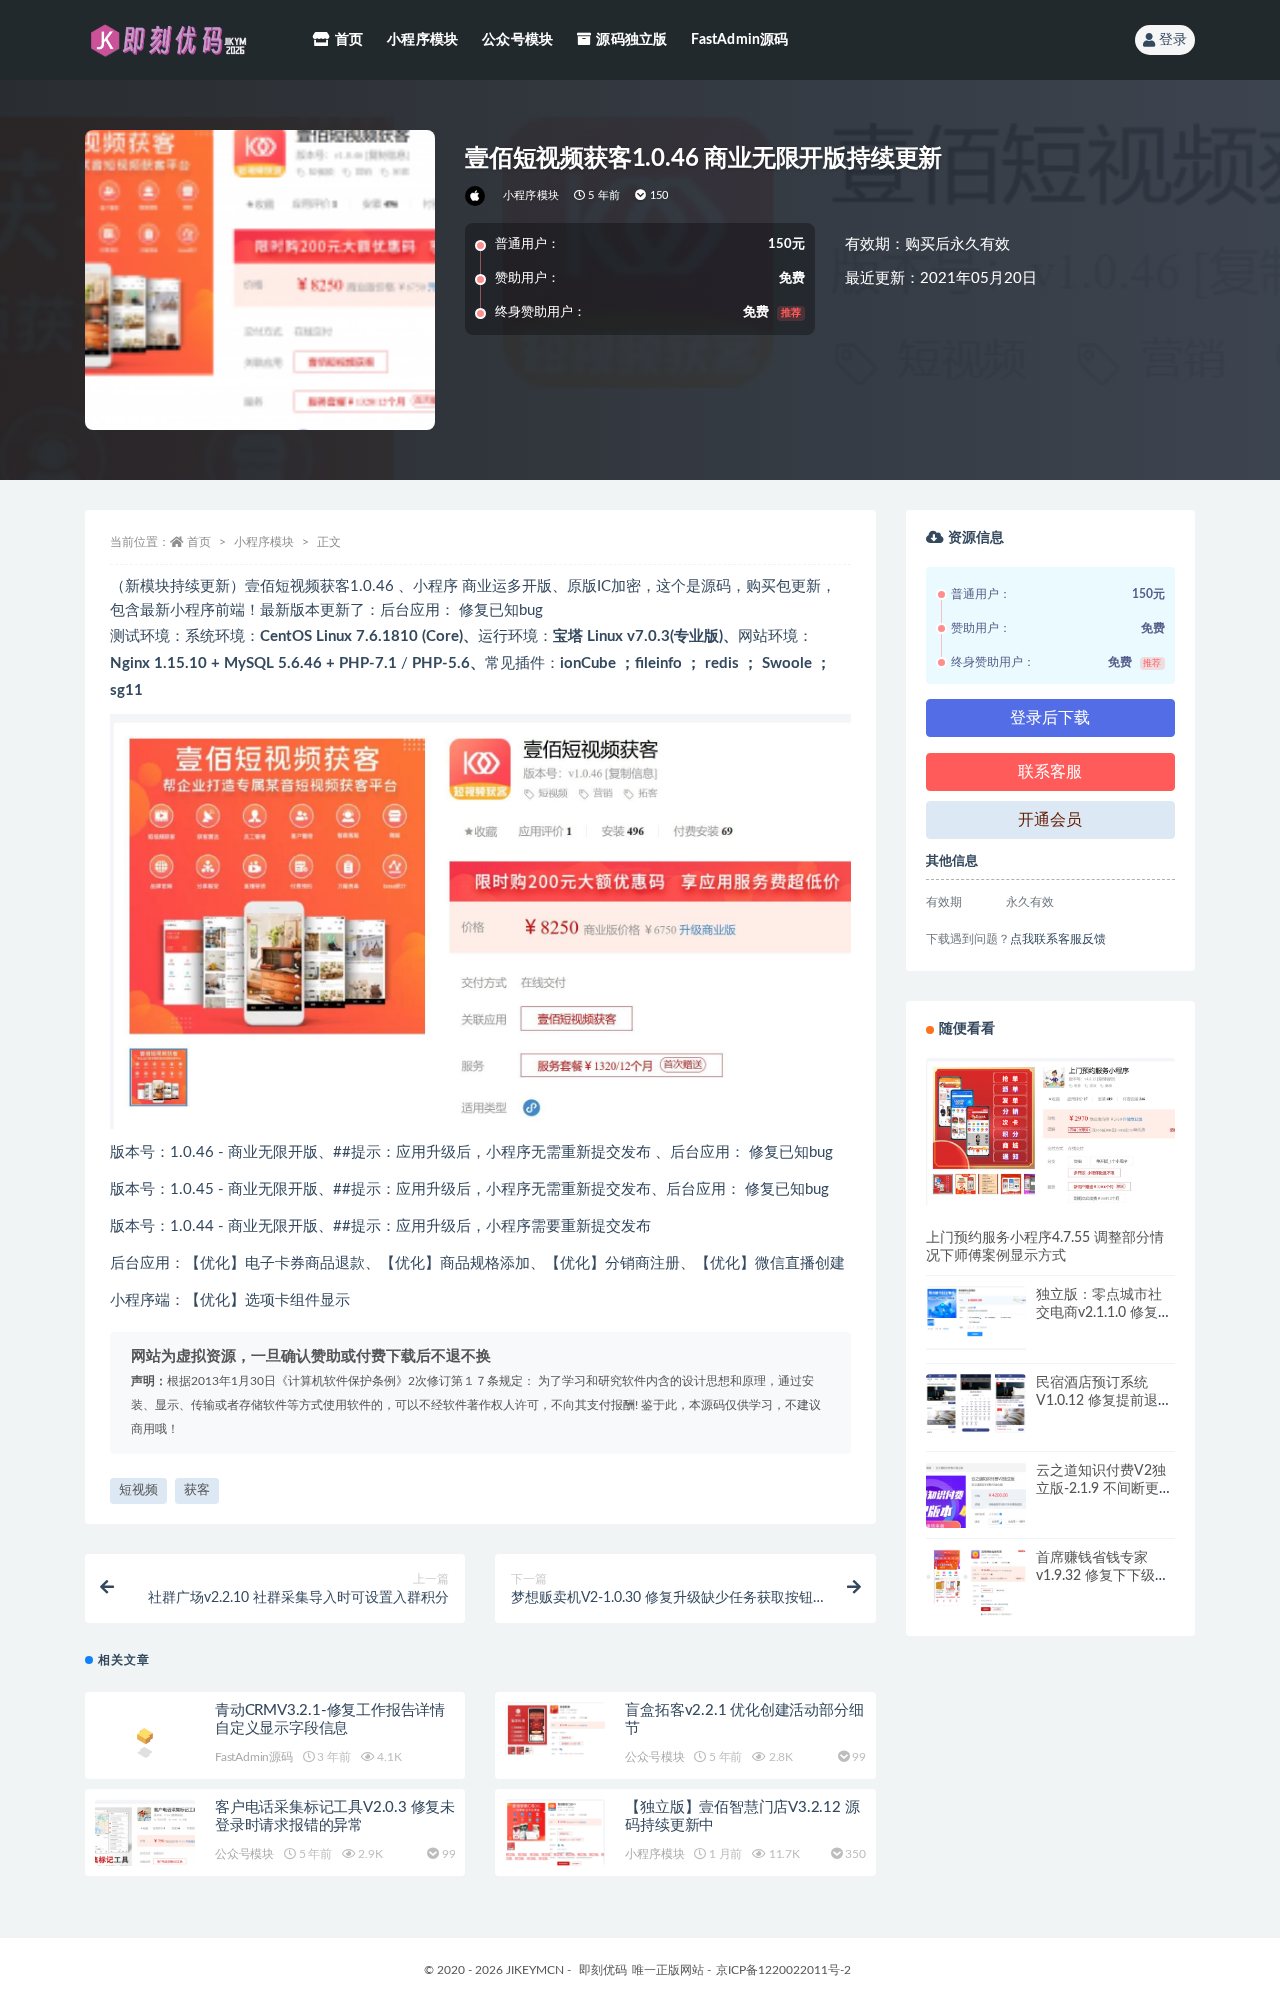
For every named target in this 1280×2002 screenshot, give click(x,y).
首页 (349, 40)
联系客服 (1050, 772)
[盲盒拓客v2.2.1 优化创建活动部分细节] (555, 1729)
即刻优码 (603, 1970)
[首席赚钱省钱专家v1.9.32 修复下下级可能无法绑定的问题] (976, 1582)
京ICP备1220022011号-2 (783, 1970)
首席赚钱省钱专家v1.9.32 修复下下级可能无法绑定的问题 (1102, 1576)
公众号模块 (517, 40)
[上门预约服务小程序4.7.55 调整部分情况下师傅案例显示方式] (1050, 1131)
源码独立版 (631, 40)
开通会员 (1050, 820)
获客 (197, 1490)
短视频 (138, 1490)
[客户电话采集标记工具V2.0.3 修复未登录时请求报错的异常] (145, 1849)
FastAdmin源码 (739, 40)
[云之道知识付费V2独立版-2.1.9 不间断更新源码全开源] (976, 1512)
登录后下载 (1050, 718)
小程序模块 (422, 40)
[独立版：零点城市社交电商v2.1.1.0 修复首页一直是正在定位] (976, 1318)
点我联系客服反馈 (1058, 939)
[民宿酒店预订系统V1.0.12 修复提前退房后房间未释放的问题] (976, 1403)
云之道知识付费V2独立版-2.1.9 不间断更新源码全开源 (1104, 1489)
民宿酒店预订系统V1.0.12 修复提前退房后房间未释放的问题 (1104, 1401)
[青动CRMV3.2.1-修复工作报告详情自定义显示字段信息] (145, 1739)
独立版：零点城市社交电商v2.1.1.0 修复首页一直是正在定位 (1104, 1313)
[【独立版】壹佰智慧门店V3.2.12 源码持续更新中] (555, 1832)
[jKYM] (476, 196)
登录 (1173, 40)
